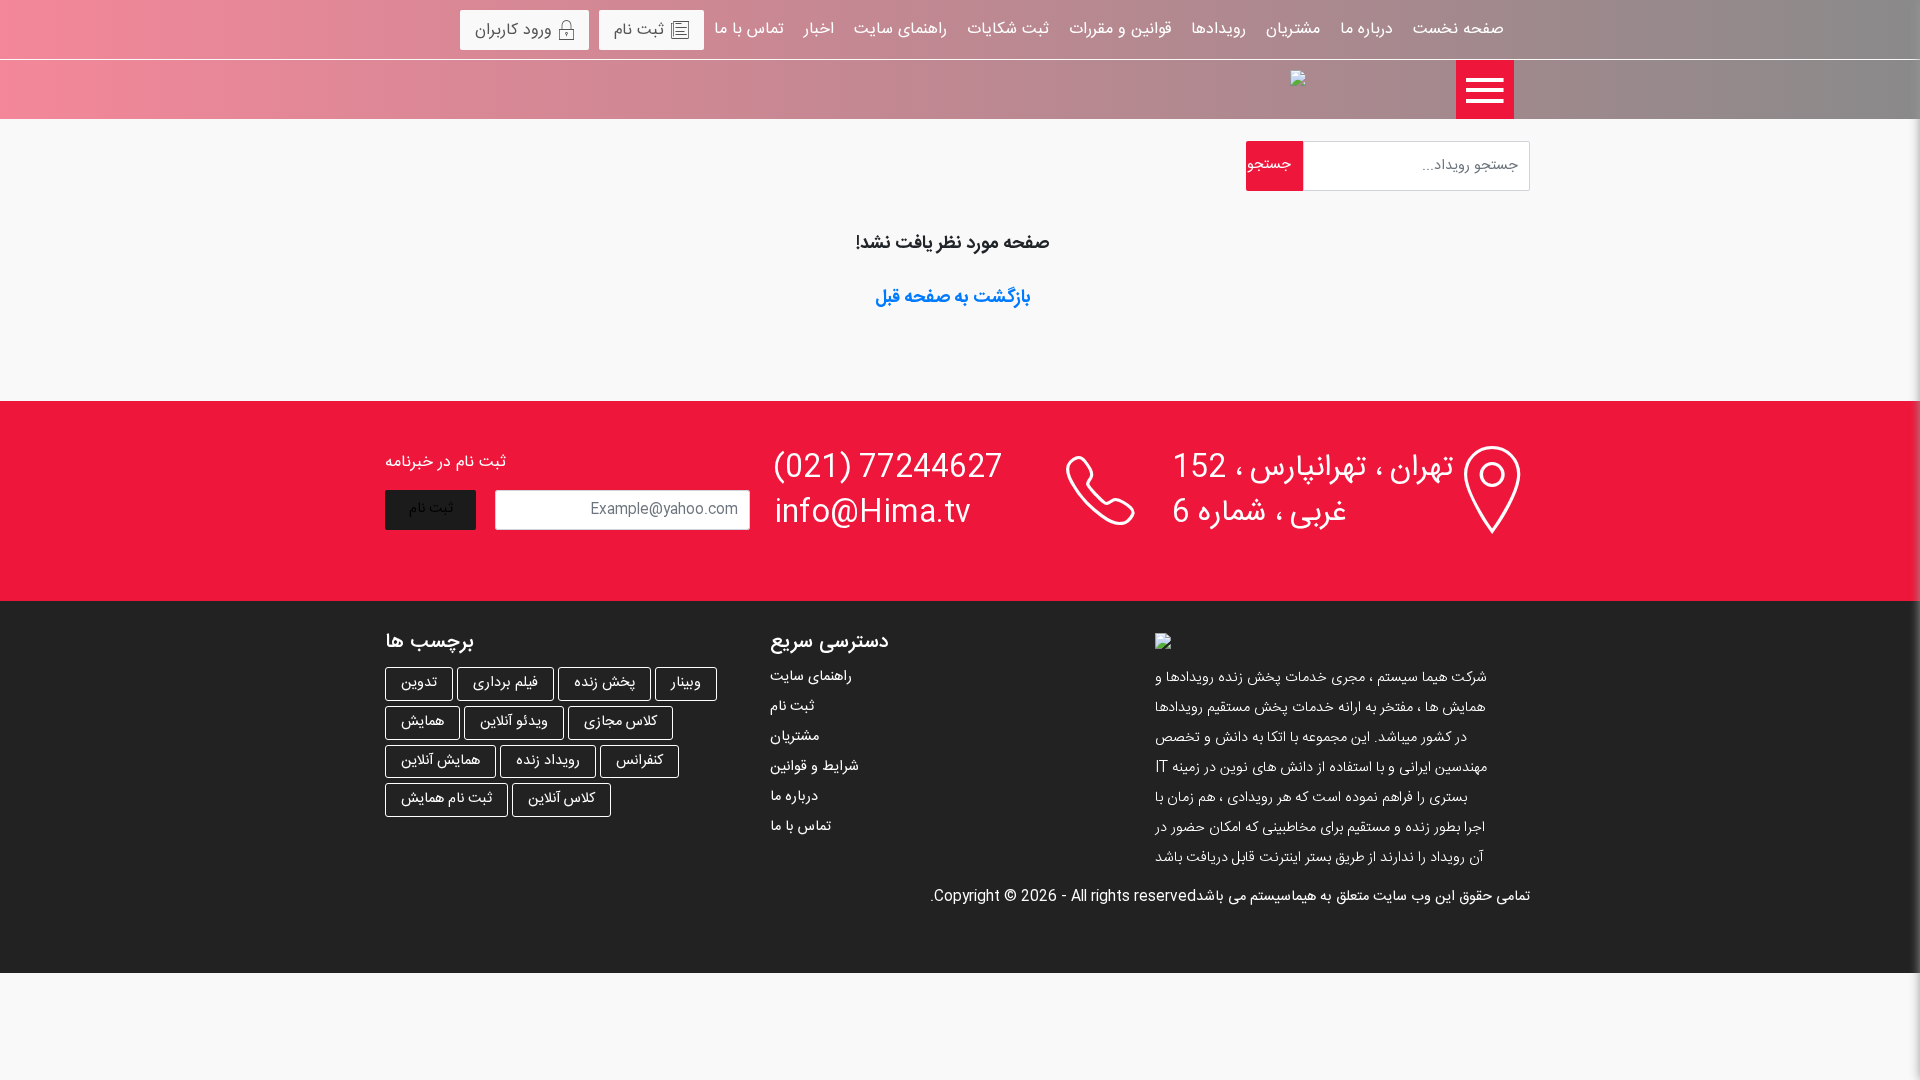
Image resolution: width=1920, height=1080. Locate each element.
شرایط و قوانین (814, 767)
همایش (422, 722)
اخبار (819, 29)
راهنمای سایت (900, 29)
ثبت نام (639, 30)
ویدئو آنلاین (514, 722)
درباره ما (1366, 29)
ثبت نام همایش (446, 799)
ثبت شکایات (1008, 29)
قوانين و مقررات (1120, 29)
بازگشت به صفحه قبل (953, 298)
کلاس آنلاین (561, 799)
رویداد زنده (548, 761)
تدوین (419, 683)
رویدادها (1218, 29)
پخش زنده (604, 683)
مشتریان (1293, 29)
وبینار (686, 683)
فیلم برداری (505, 683)
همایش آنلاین (440, 761)
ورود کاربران (513, 30)
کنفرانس (639, 761)
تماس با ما (749, 29)
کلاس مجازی (620, 722)
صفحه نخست (1458, 29)
